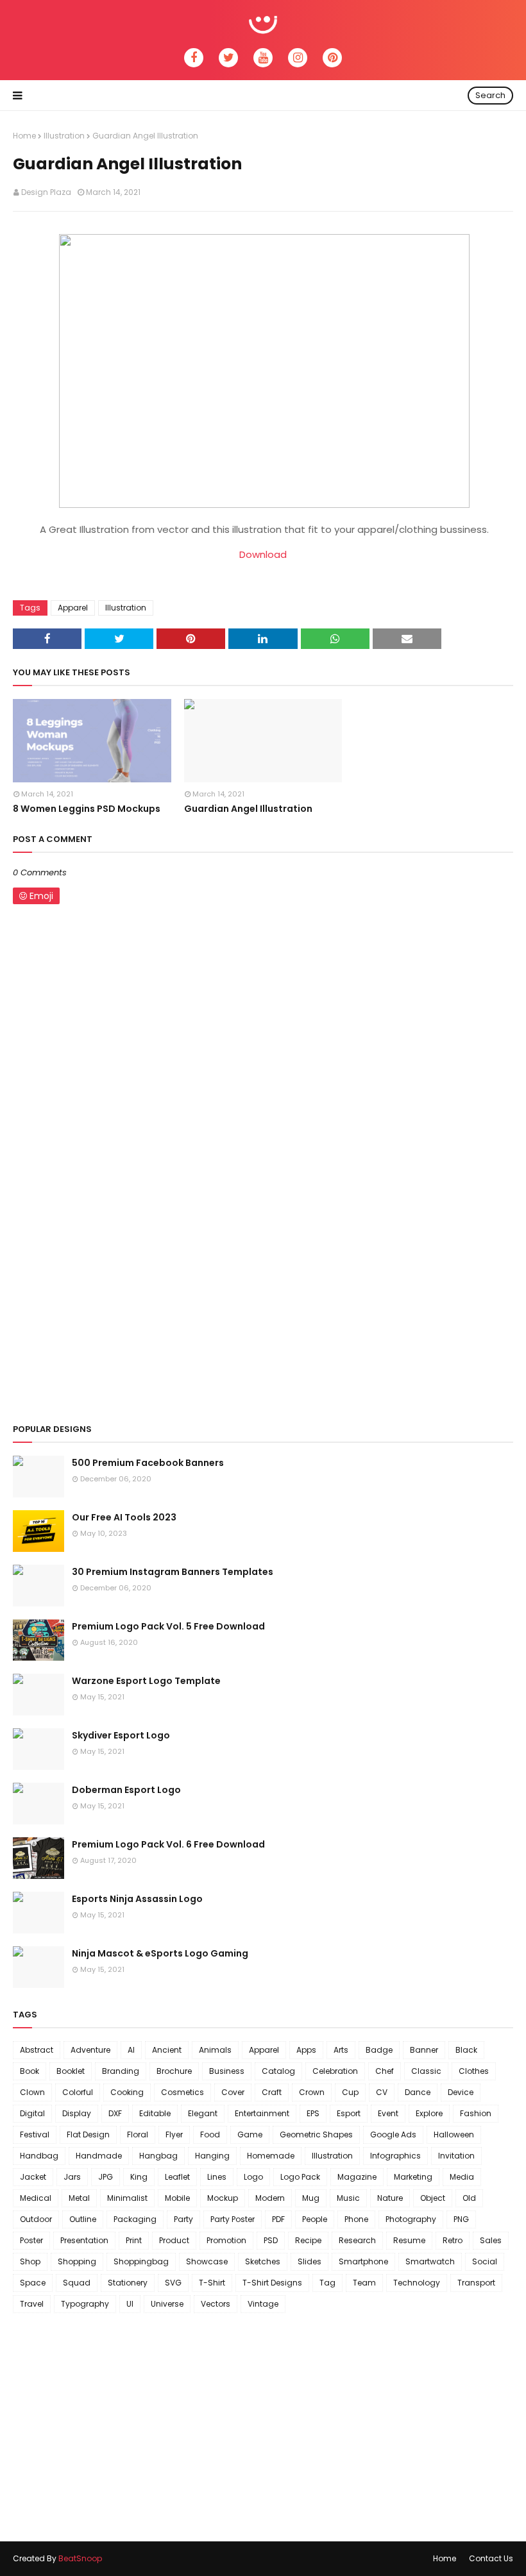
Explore (429, 2113)
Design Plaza (46, 192)
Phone (356, 2219)
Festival (35, 2134)
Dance (418, 2092)
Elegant (203, 2113)
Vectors (216, 2304)
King (139, 2177)
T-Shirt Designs (272, 2283)
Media (462, 2177)
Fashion (476, 2113)
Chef (385, 2071)
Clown (32, 2092)
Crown (312, 2092)
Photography (411, 2219)
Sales (491, 2240)
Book (30, 2071)
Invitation (456, 2156)
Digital (32, 2113)
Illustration (64, 136)
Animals (215, 2050)
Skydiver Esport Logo (121, 1735)
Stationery (128, 2283)
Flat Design (88, 2134)
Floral (138, 2134)
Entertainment (262, 2113)
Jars (72, 2177)
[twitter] (228, 58)
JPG (106, 2177)
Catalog (278, 2071)
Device (461, 2092)
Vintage (263, 2304)
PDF (278, 2219)
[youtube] (263, 58)
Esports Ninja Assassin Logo (137, 1899)
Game (250, 2134)
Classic (426, 2071)
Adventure (90, 2050)
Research (357, 2240)
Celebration (335, 2071)
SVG (173, 2283)
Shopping (77, 2261)
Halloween (454, 2134)
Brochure (174, 2071)
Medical (36, 2198)
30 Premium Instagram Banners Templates (173, 1572)
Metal (79, 2198)
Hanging (212, 2156)
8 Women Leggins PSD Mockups (87, 809)
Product (174, 2240)
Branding (121, 2071)
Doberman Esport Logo (126, 1790)
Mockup (223, 2198)
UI (130, 2304)
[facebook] (194, 58)
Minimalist (127, 2198)
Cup (350, 2092)
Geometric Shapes (316, 2134)
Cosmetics (182, 2092)
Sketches (263, 2261)
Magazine (357, 2177)
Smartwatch (430, 2261)
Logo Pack (300, 2177)
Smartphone (363, 2261)
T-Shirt (212, 2283)
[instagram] (298, 58)
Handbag (39, 2156)
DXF (115, 2113)
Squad (77, 2283)
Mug (311, 2198)
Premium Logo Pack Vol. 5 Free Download (168, 1626)
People (315, 2219)
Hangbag (158, 2156)
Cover (233, 2092)
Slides (310, 2261)
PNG (461, 2219)
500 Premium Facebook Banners (148, 1463)
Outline (83, 2219)
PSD (271, 2240)
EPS (313, 2113)
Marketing (413, 2177)
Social (485, 2261)
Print (134, 2240)
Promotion (226, 2240)
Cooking (127, 2092)
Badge (379, 2050)
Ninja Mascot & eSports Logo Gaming (160, 1953)
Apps (306, 2050)
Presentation (84, 2240)
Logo (253, 2177)
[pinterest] (332, 58)
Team (364, 2283)
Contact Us (491, 2558)
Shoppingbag (141, 2261)
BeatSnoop (80, 2558)
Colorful (78, 2092)
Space (33, 2283)
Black (466, 2050)
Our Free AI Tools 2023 (124, 1517)
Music (348, 2198)
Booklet (71, 2071)
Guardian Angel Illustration (248, 809)
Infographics (395, 2156)
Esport (349, 2113)
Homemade (271, 2156)
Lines (217, 2177)
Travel (32, 2304)
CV (382, 2092)
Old (469, 2198)
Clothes (474, 2071)
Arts (341, 2050)
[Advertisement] (263, 1313)
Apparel (73, 608)
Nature (390, 2198)
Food (210, 2134)
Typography (85, 2304)
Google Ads (393, 2134)
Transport (476, 2283)
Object (433, 2198)
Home (24, 136)
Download (263, 554)
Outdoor (36, 2219)
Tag (327, 2283)
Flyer (174, 2134)
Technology (417, 2283)
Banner (424, 2050)
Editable (155, 2113)
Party (183, 2219)
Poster (31, 2240)
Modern (270, 2198)
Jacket (33, 2177)
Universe (167, 2304)
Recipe (308, 2240)
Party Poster (233, 2219)
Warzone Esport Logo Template (146, 1681)
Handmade (99, 2156)
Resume (409, 2240)
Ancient (167, 2050)
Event (388, 2113)
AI (131, 2050)
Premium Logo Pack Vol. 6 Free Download (168, 1844)
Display (77, 2113)
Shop (30, 2261)
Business (227, 2071)
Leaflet (177, 2177)
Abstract (37, 2050)
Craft (272, 2092)
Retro (453, 2240)
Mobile (177, 2198)
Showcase (207, 2261)
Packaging (135, 2219)
